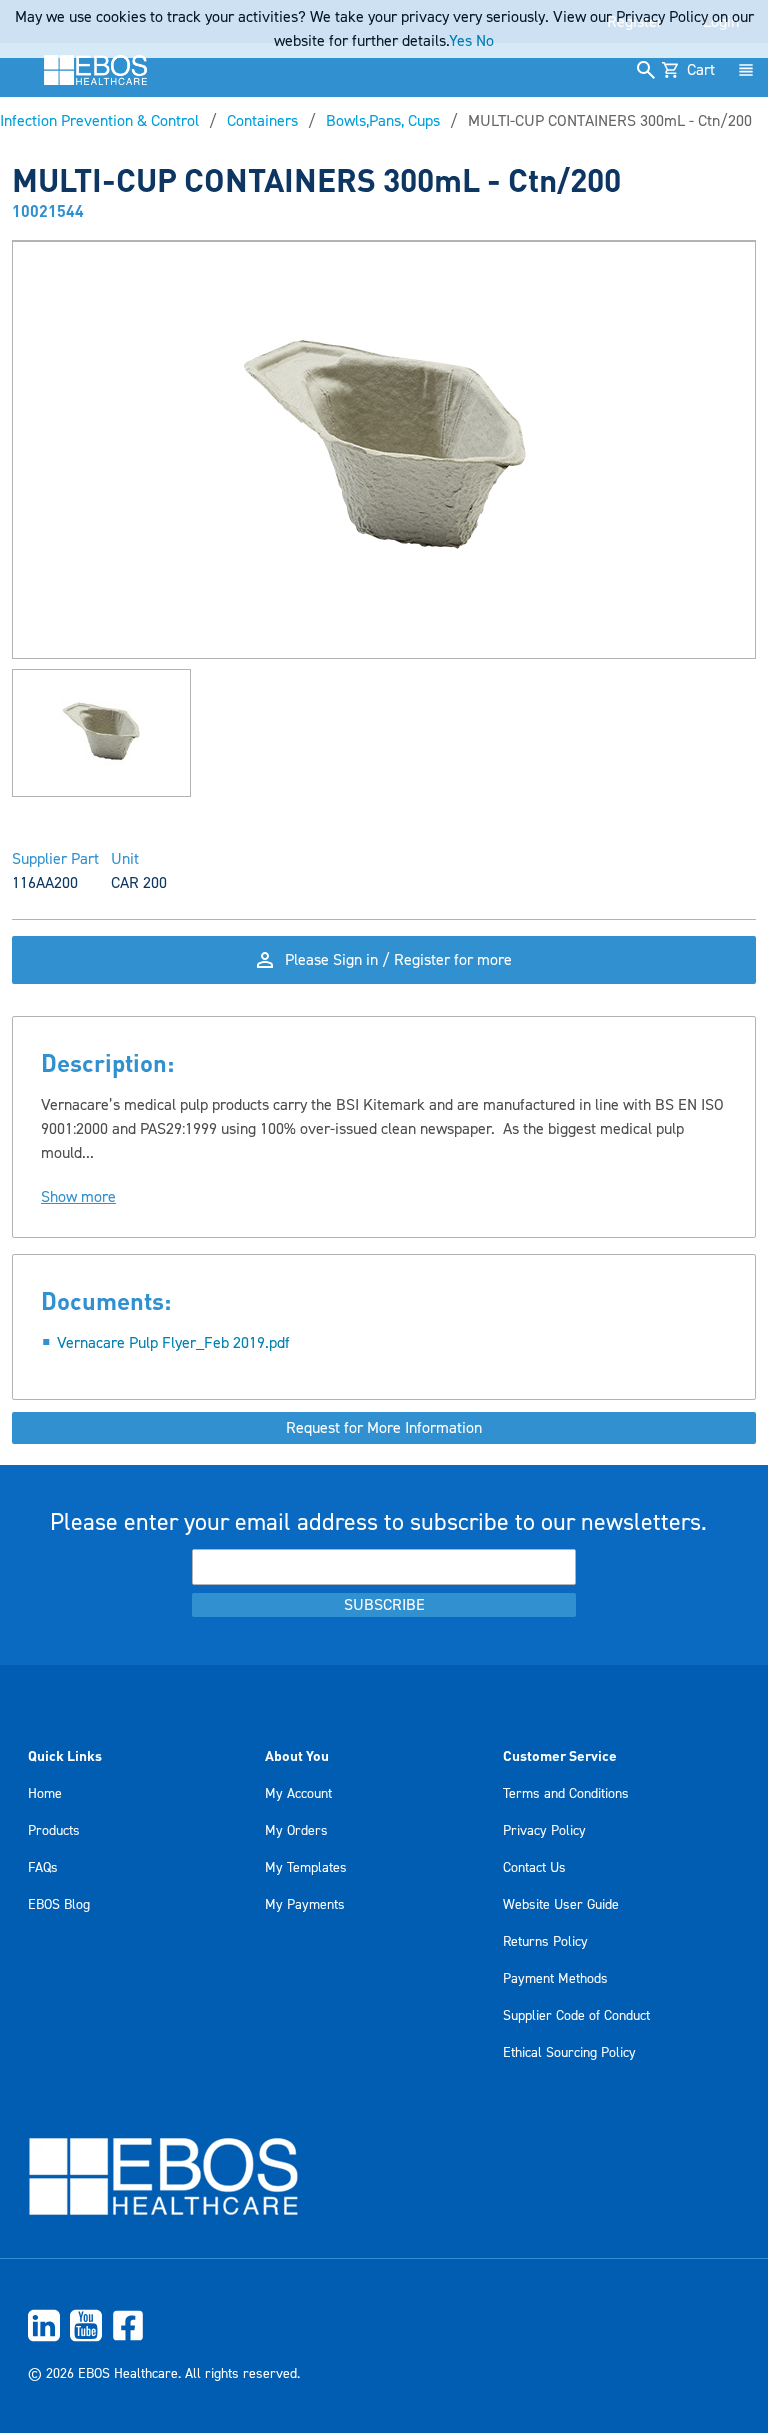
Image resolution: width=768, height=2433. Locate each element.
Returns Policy (545, 1942)
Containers (262, 121)
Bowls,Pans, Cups (383, 121)
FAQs (43, 1868)
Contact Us (534, 1868)
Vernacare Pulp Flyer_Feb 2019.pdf (173, 1343)
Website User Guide (561, 1905)
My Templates (306, 1868)
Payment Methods (555, 1979)
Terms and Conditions (566, 1794)
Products (54, 1831)
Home (45, 1794)
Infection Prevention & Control (99, 121)
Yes (460, 41)
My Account (298, 1794)
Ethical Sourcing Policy (569, 2053)
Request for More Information (384, 1428)
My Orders (296, 1831)
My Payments (305, 1905)
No (485, 41)
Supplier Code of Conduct (576, 2016)
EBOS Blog (59, 1905)
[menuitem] (384, 2325)
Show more (78, 1197)
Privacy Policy (544, 1831)
